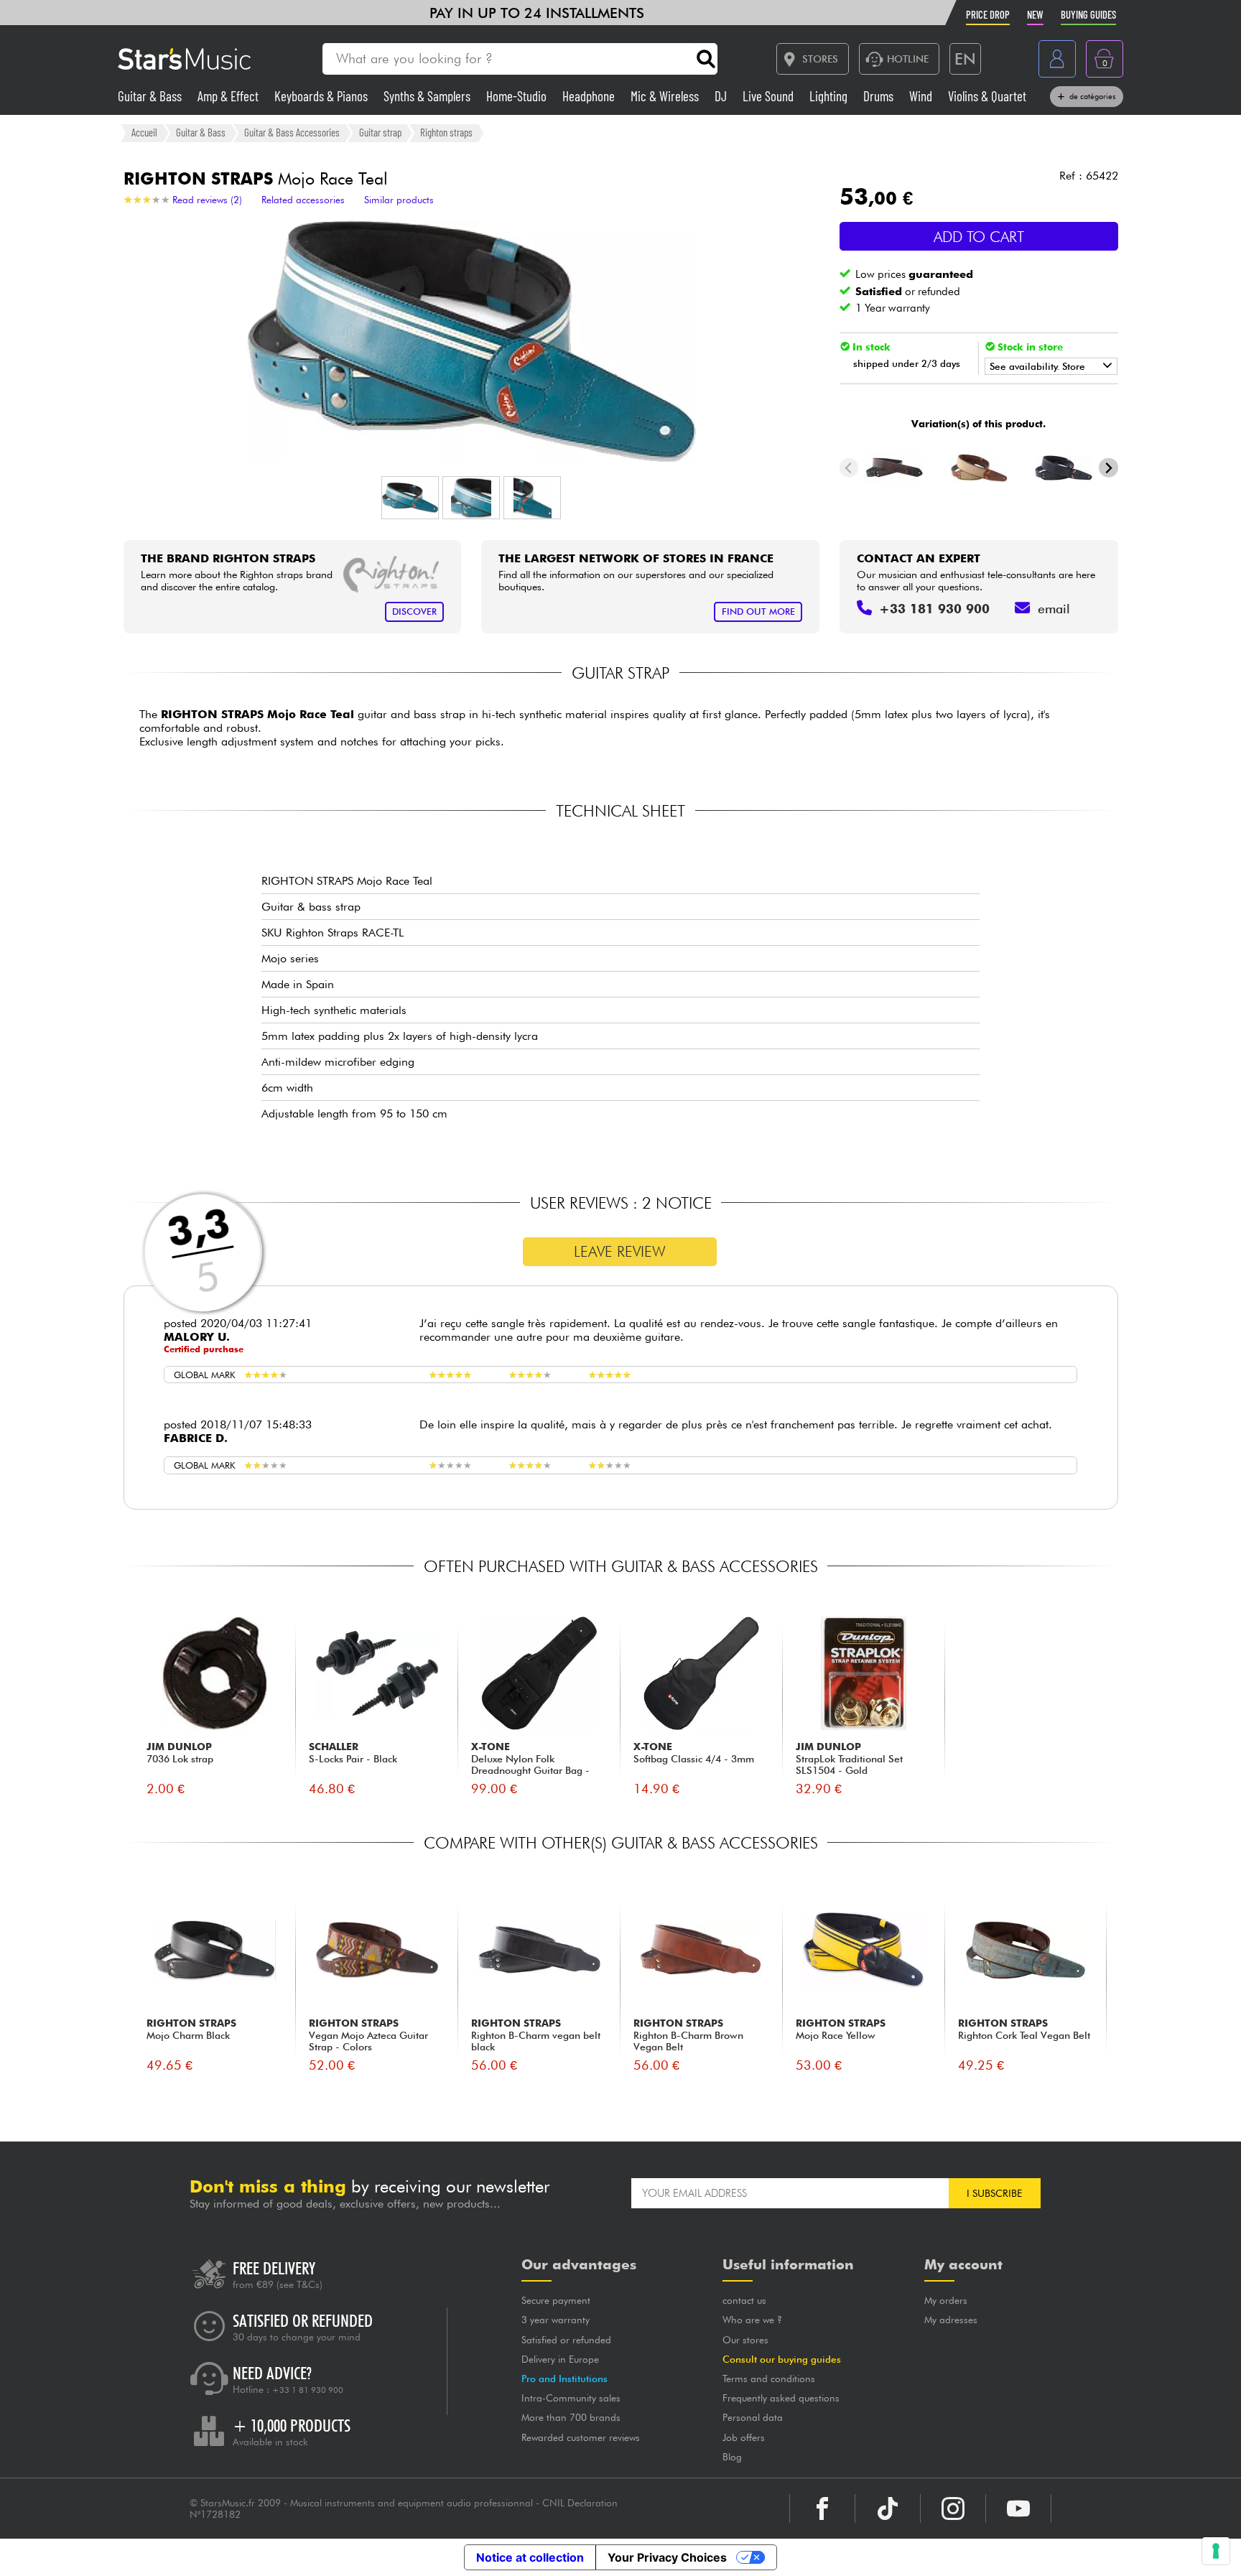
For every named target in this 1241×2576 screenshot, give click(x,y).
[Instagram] (953, 2508)
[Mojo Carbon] (1063, 468)
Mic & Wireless (666, 96)
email (1054, 609)
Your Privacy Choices (667, 2557)
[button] (410, 498)
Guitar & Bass (151, 96)
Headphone (590, 96)
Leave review (620, 1251)
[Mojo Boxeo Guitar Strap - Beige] (979, 468)
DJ (722, 96)
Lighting (830, 96)
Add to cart (979, 237)
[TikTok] (888, 2508)
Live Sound (770, 96)
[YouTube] (1018, 2508)
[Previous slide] (849, 468)
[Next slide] (1108, 468)
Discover (414, 612)
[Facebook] (822, 2508)
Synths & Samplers (428, 96)
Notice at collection (530, 2557)
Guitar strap (380, 132)
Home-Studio (518, 96)
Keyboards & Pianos (322, 96)
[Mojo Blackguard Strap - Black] (894, 468)
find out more (758, 612)
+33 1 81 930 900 (308, 2390)
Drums (880, 96)
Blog (732, 2457)
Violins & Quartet (987, 96)
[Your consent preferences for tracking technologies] (1216, 2551)
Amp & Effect (229, 96)
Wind (922, 96)
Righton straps (446, 132)
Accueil (144, 132)
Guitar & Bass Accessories (292, 132)
